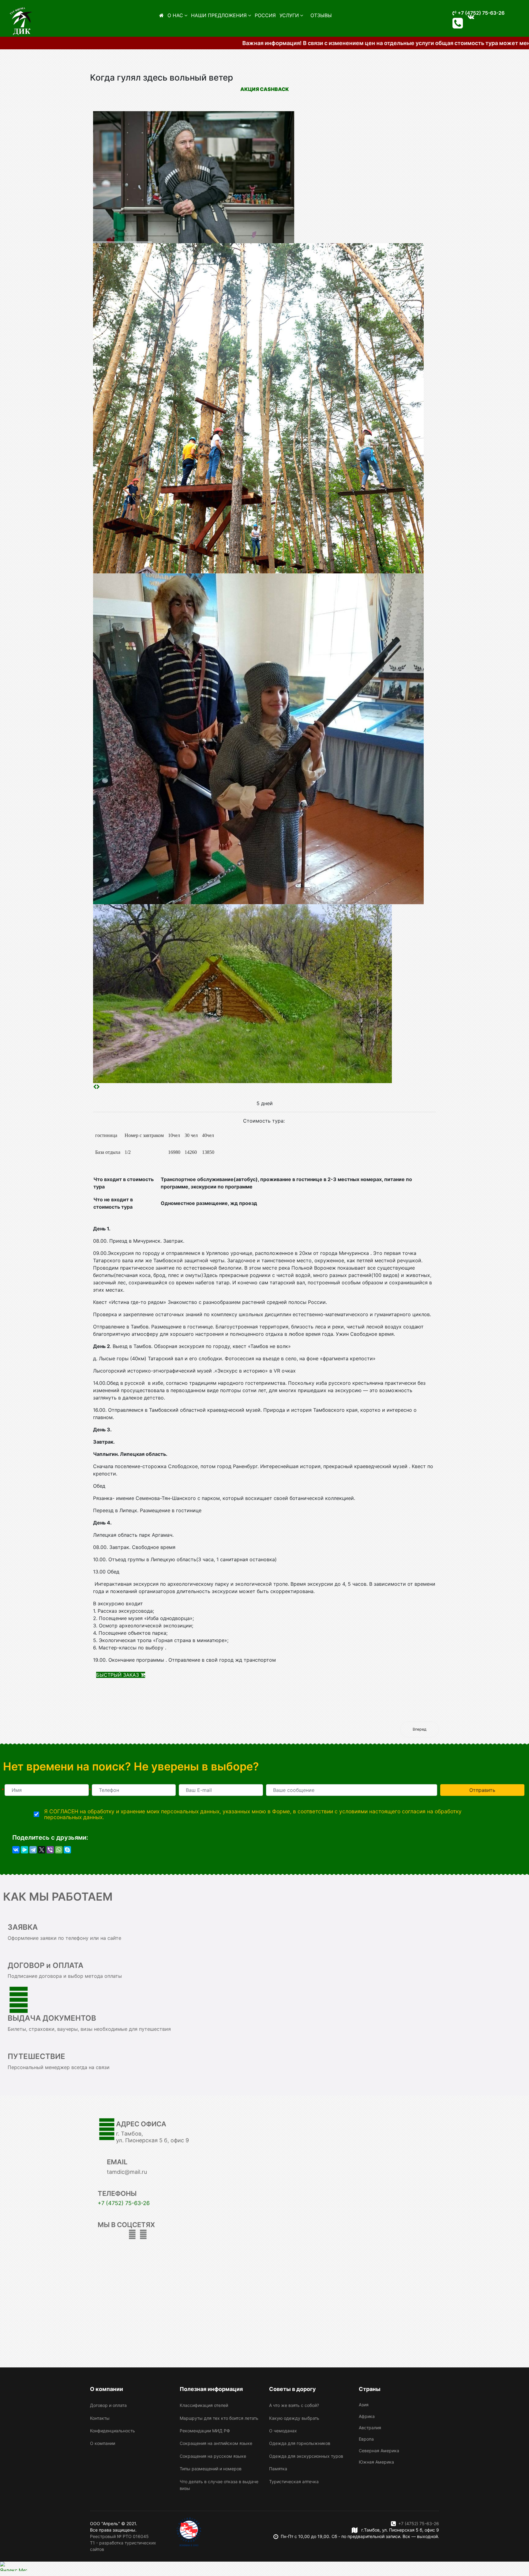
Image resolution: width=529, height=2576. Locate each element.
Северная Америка (379, 2451)
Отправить (482, 1790)
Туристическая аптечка (294, 2482)
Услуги (289, 15)
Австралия (370, 2428)
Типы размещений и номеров (211, 2469)
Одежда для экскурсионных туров (306, 2456)
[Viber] (50, 1850)
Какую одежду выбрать (294, 2418)
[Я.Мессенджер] (24, 1850)
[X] (42, 1850)
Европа (366, 2439)
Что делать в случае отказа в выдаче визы (219, 2485)
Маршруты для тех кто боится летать (219, 2418)
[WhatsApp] (59, 1850)
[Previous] (95, 1087)
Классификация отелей (204, 2405)
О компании (103, 2443)
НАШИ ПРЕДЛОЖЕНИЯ (219, 15)
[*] (47, 1790)
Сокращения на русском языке (213, 2456)
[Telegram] (33, 1850)
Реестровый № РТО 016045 (119, 2536)
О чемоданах (283, 2431)
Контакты (100, 2418)
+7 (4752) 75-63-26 (480, 13)
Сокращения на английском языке (216, 2443)
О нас (175, 15)
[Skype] (67, 1850)
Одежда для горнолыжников (300, 2443)
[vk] (143, 2234)
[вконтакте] (471, 17)
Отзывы (321, 15)
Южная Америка (376, 2462)
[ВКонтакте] (16, 1850)
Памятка (278, 2469)
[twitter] (132, 2234)
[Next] (98, 1087)
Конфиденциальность (113, 2431)
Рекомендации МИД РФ (205, 2431)
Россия (265, 15)
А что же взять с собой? (294, 2405)
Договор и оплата (108, 2405)
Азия (364, 2405)
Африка (367, 2416)
